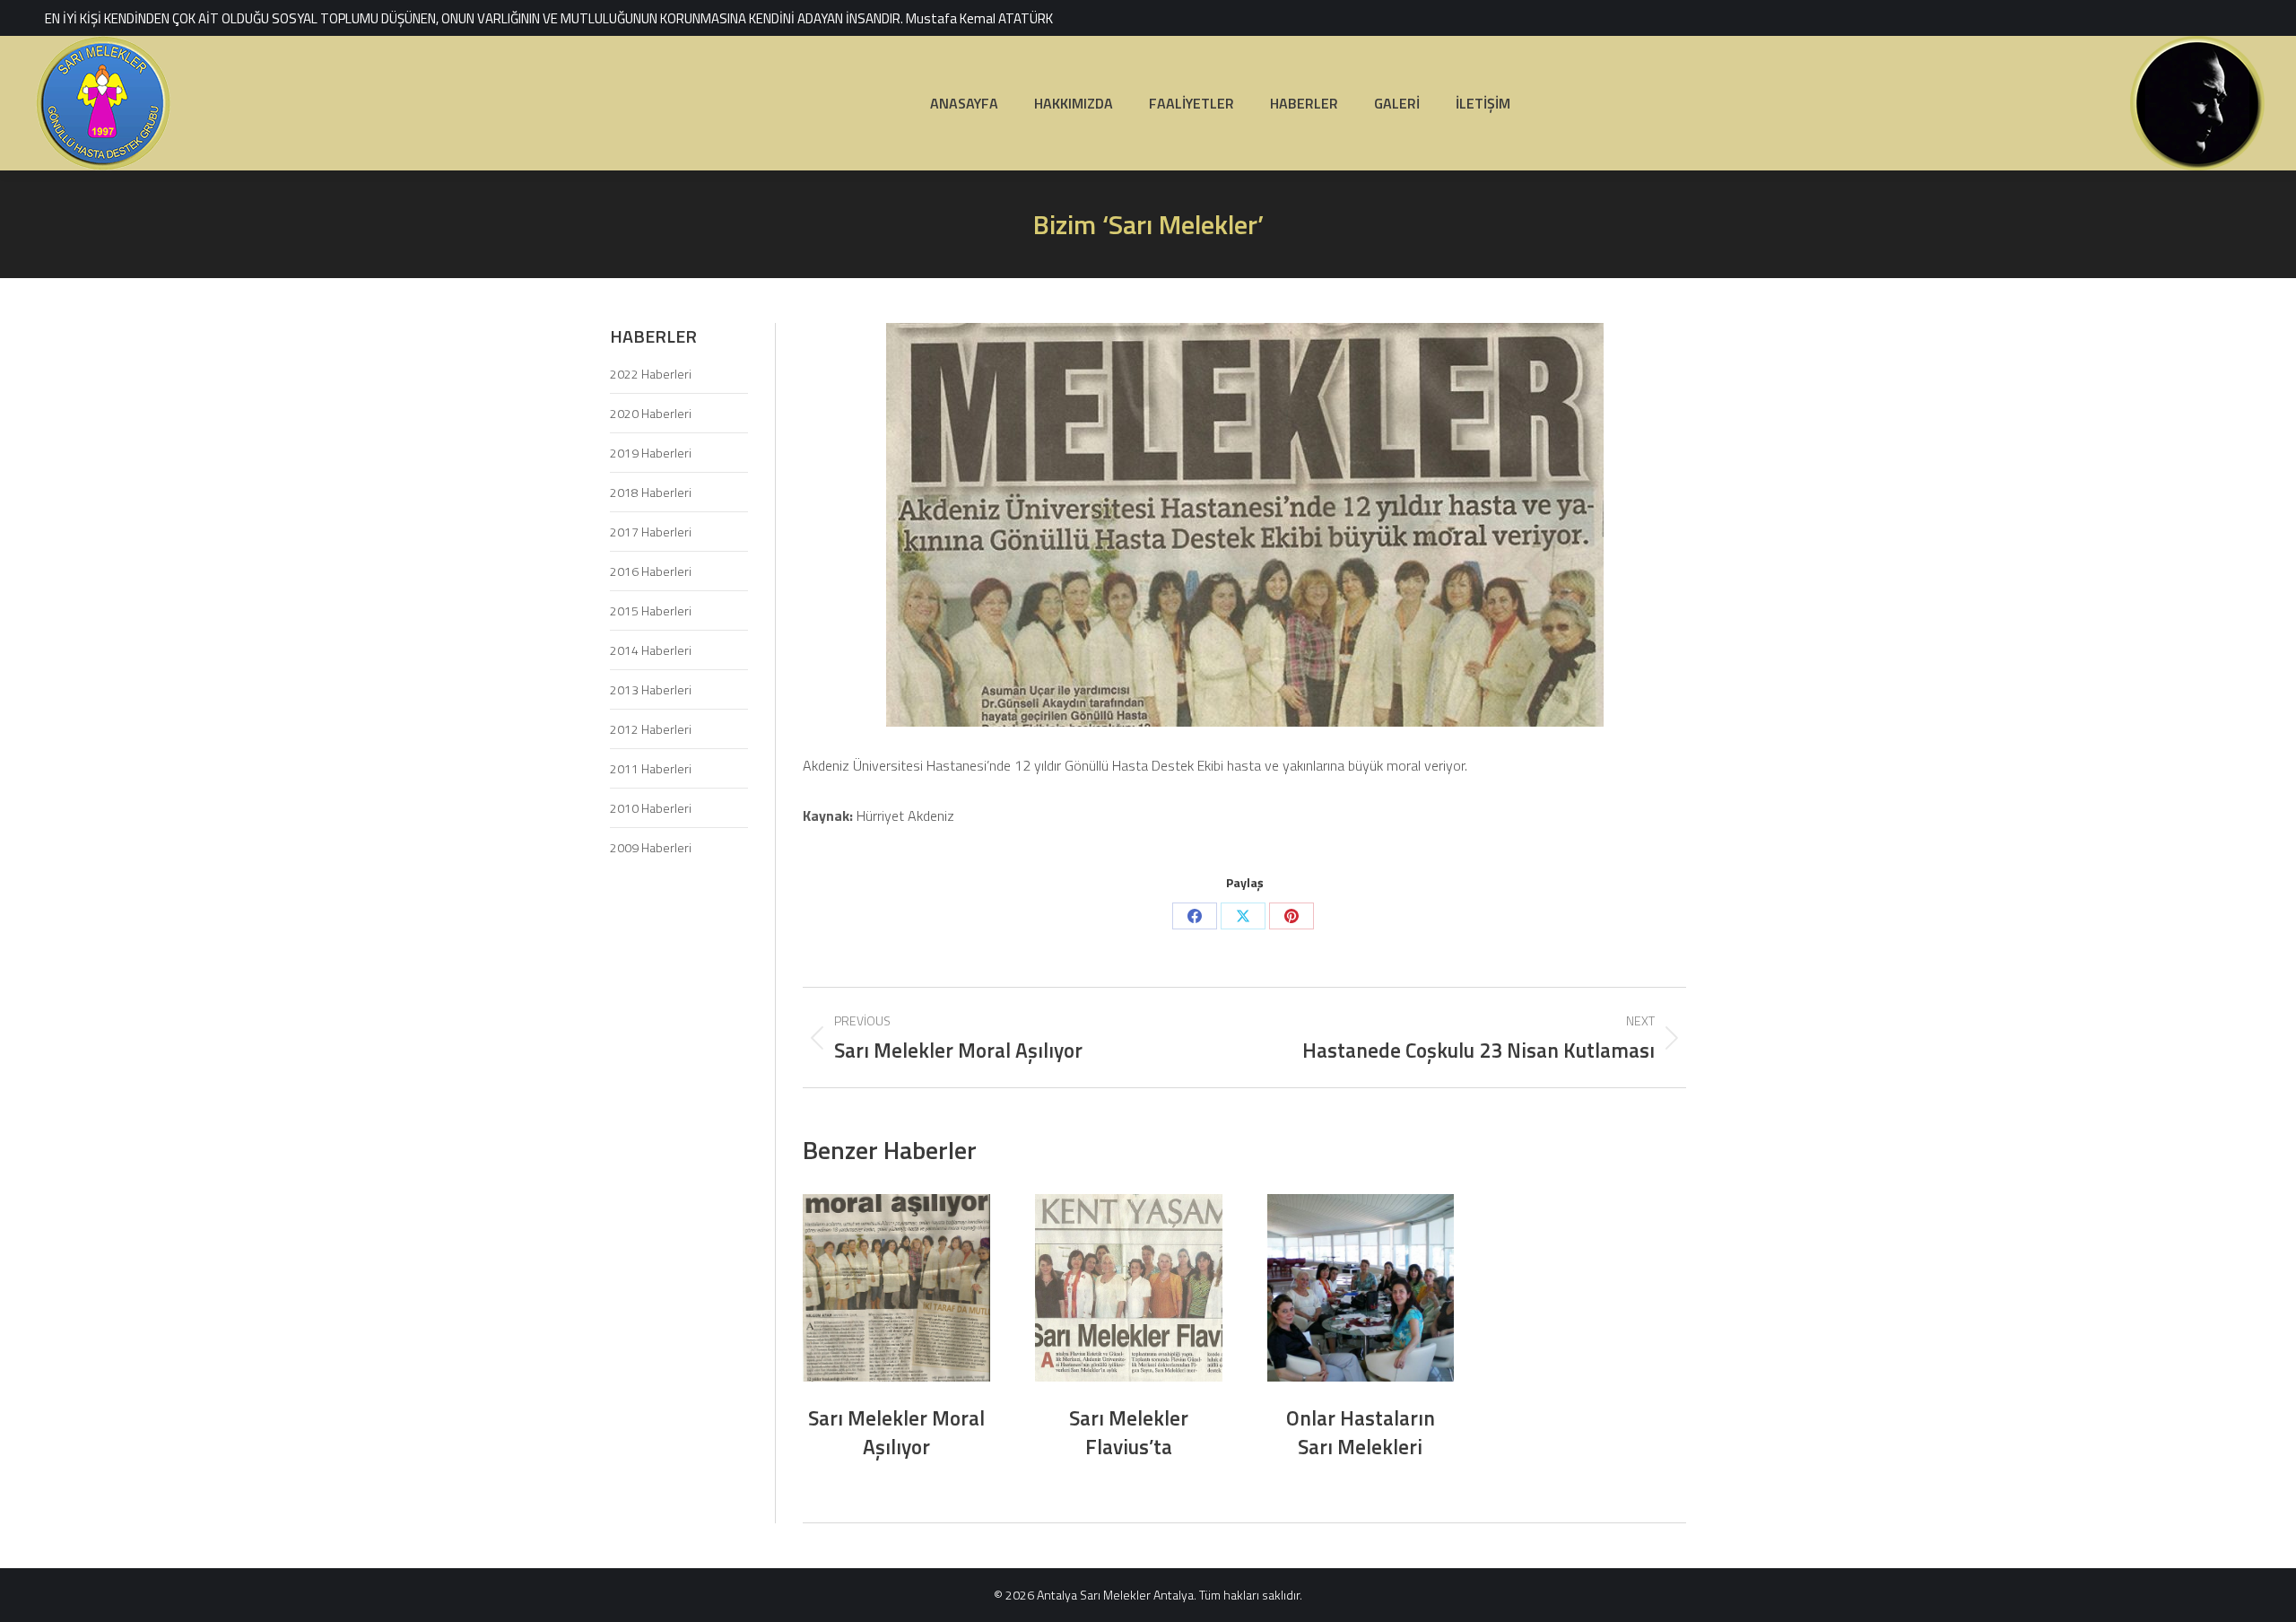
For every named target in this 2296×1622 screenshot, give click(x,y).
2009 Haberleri (651, 847)
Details (896, 1287)
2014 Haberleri (651, 650)
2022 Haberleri (651, 374)
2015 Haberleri (651, 610)
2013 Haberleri (651, 689)
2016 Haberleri (651, 571)
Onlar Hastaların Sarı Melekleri (1361, 1432)
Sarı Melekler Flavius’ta (1129, 1432)
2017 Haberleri (651, 532)
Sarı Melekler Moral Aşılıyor (896, 1432)
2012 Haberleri (651, 729)
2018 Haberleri (651, 492)
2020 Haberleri (651, 413)
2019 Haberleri (651, 453)
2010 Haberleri (651, 808)
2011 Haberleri (651, 768)
